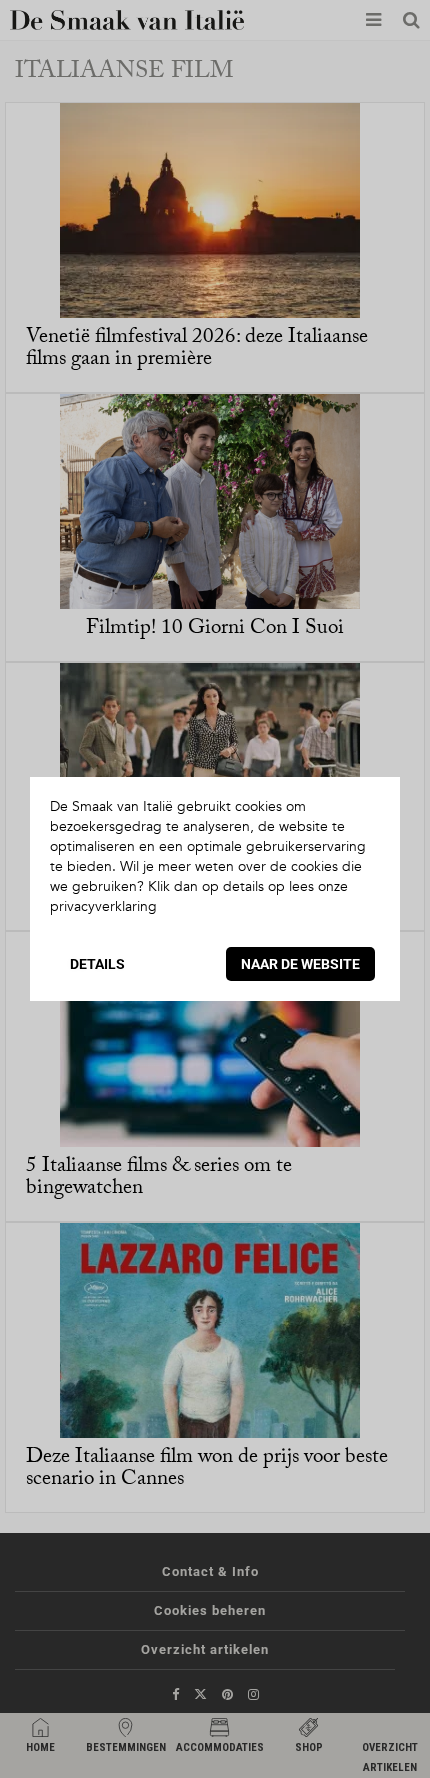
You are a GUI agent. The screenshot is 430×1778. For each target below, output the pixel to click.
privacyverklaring (103, 906)
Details (97, 964)
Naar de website (300, 964)
